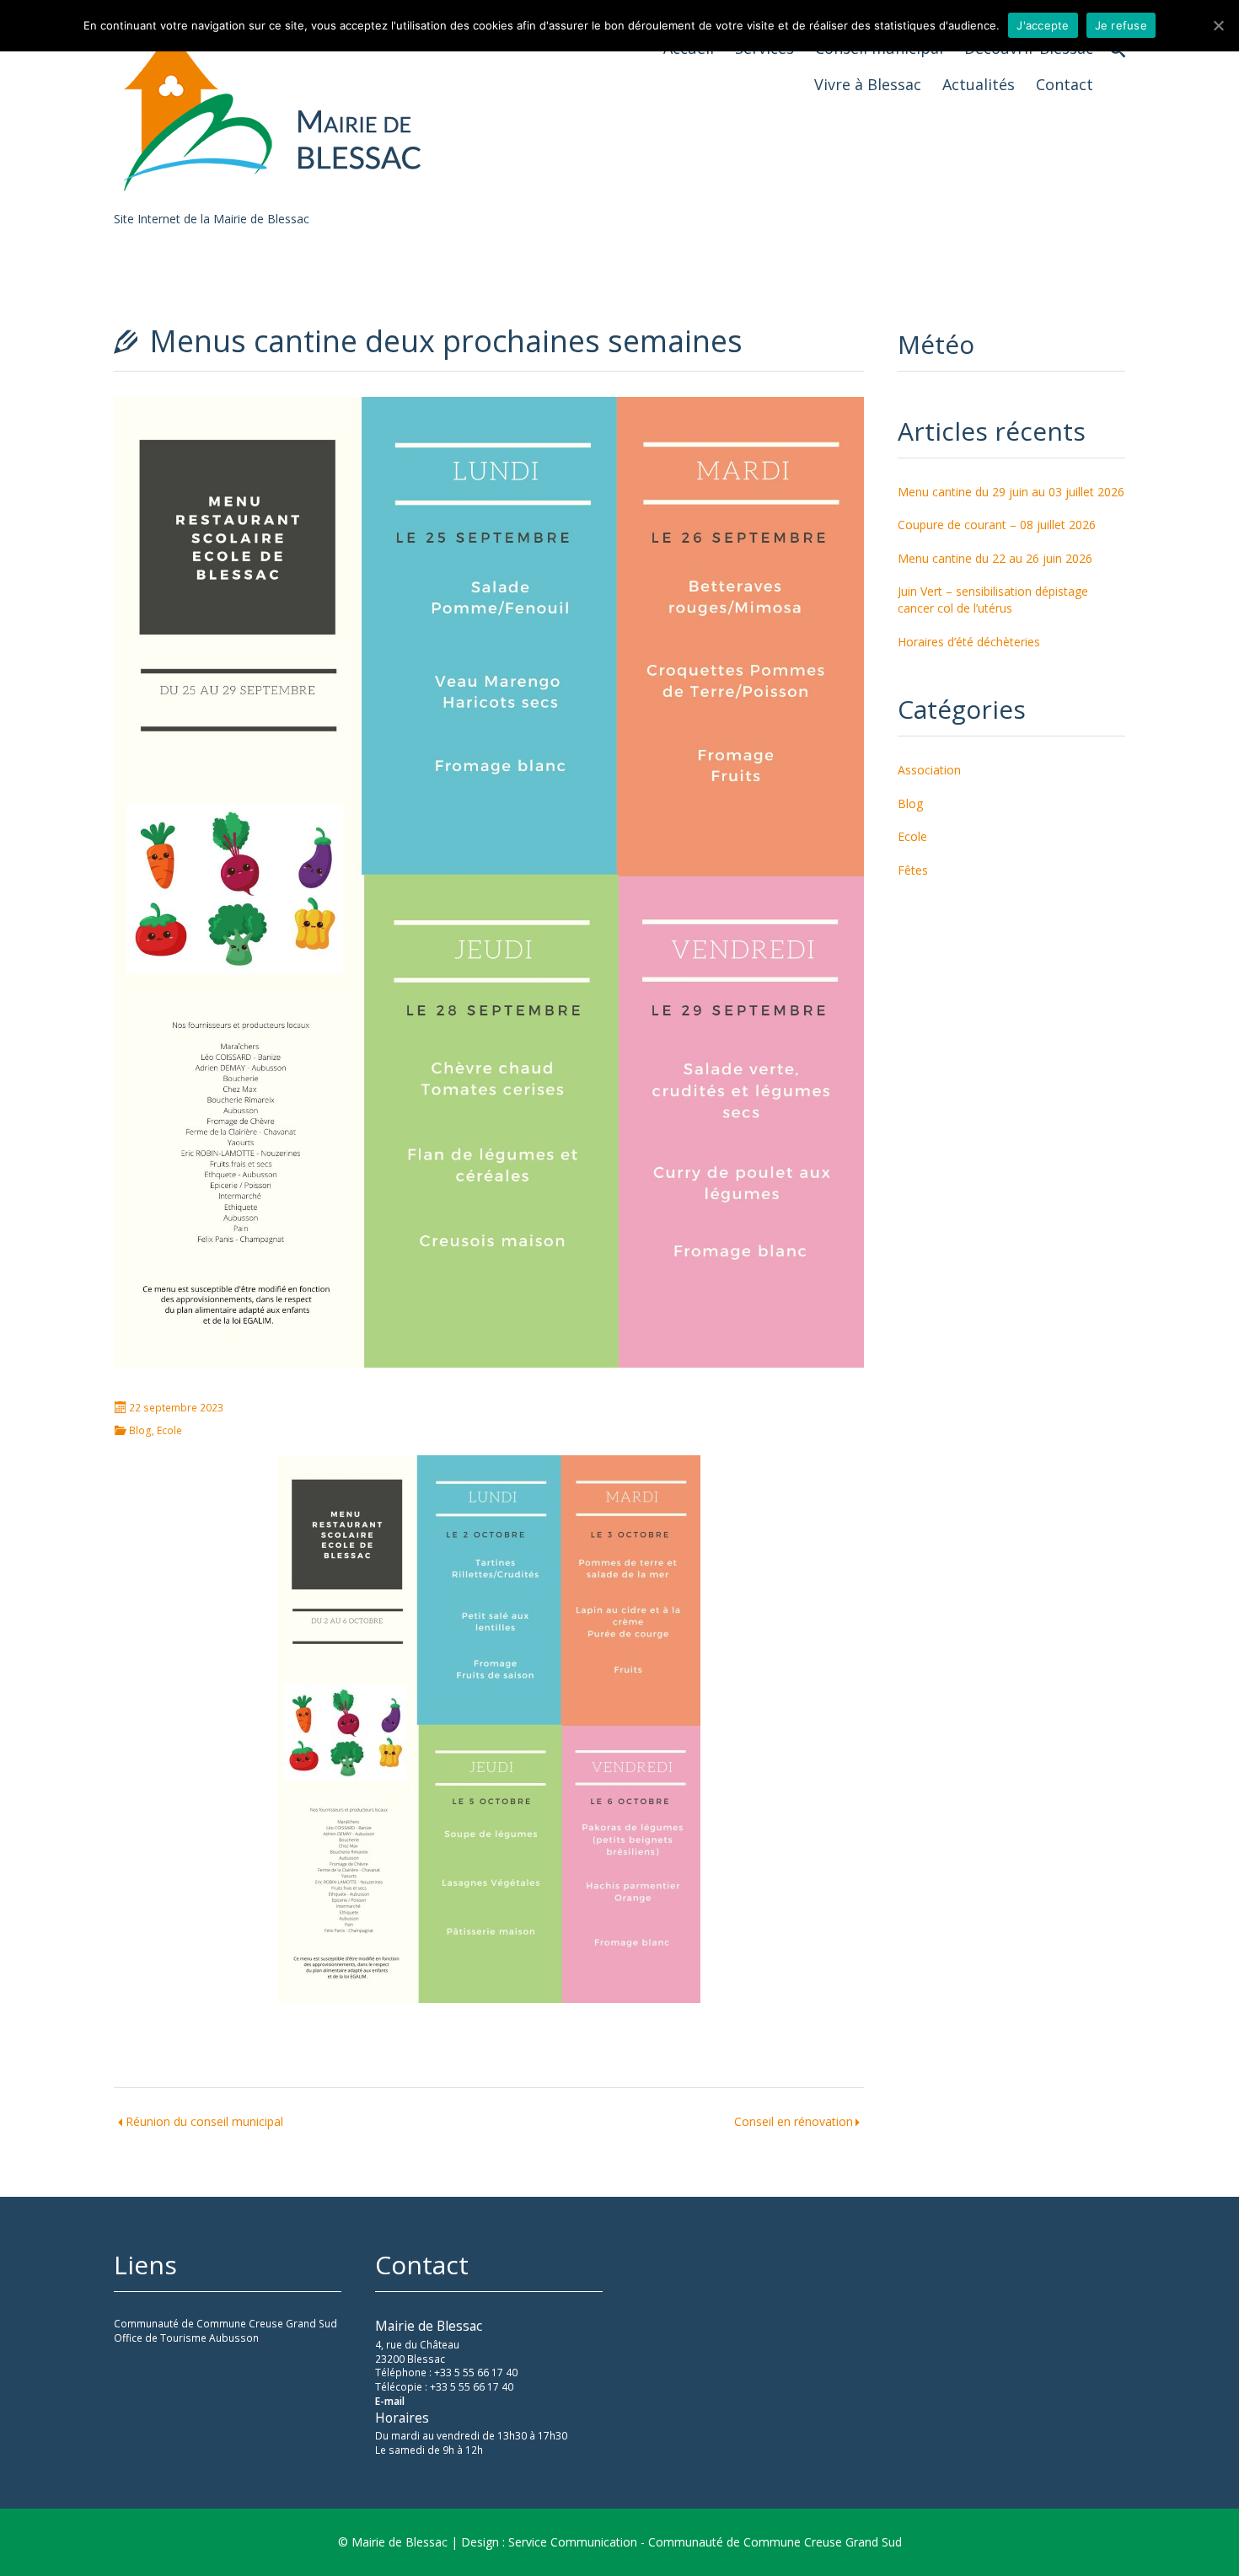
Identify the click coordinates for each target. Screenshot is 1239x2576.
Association (929, 770)
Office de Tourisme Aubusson (186, 2338)
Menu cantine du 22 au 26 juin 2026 (995, 558)
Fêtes (913, 870)
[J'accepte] (1218, 25)
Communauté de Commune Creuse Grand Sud (225, 2324)
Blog (140, 1431)
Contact (1065, 84)
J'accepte (1043, 25)
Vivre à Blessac (868, 84)
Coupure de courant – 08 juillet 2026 (997, 525)
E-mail (390, 2401)
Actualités (979, 84)
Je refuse (1121, 25)
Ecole (169, 1431)
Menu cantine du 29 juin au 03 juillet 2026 (1011, 492)
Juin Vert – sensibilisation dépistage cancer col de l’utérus (993, 600)
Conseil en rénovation (794, 2121)
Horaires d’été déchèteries (969, 642)
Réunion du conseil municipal (204, 2121)
